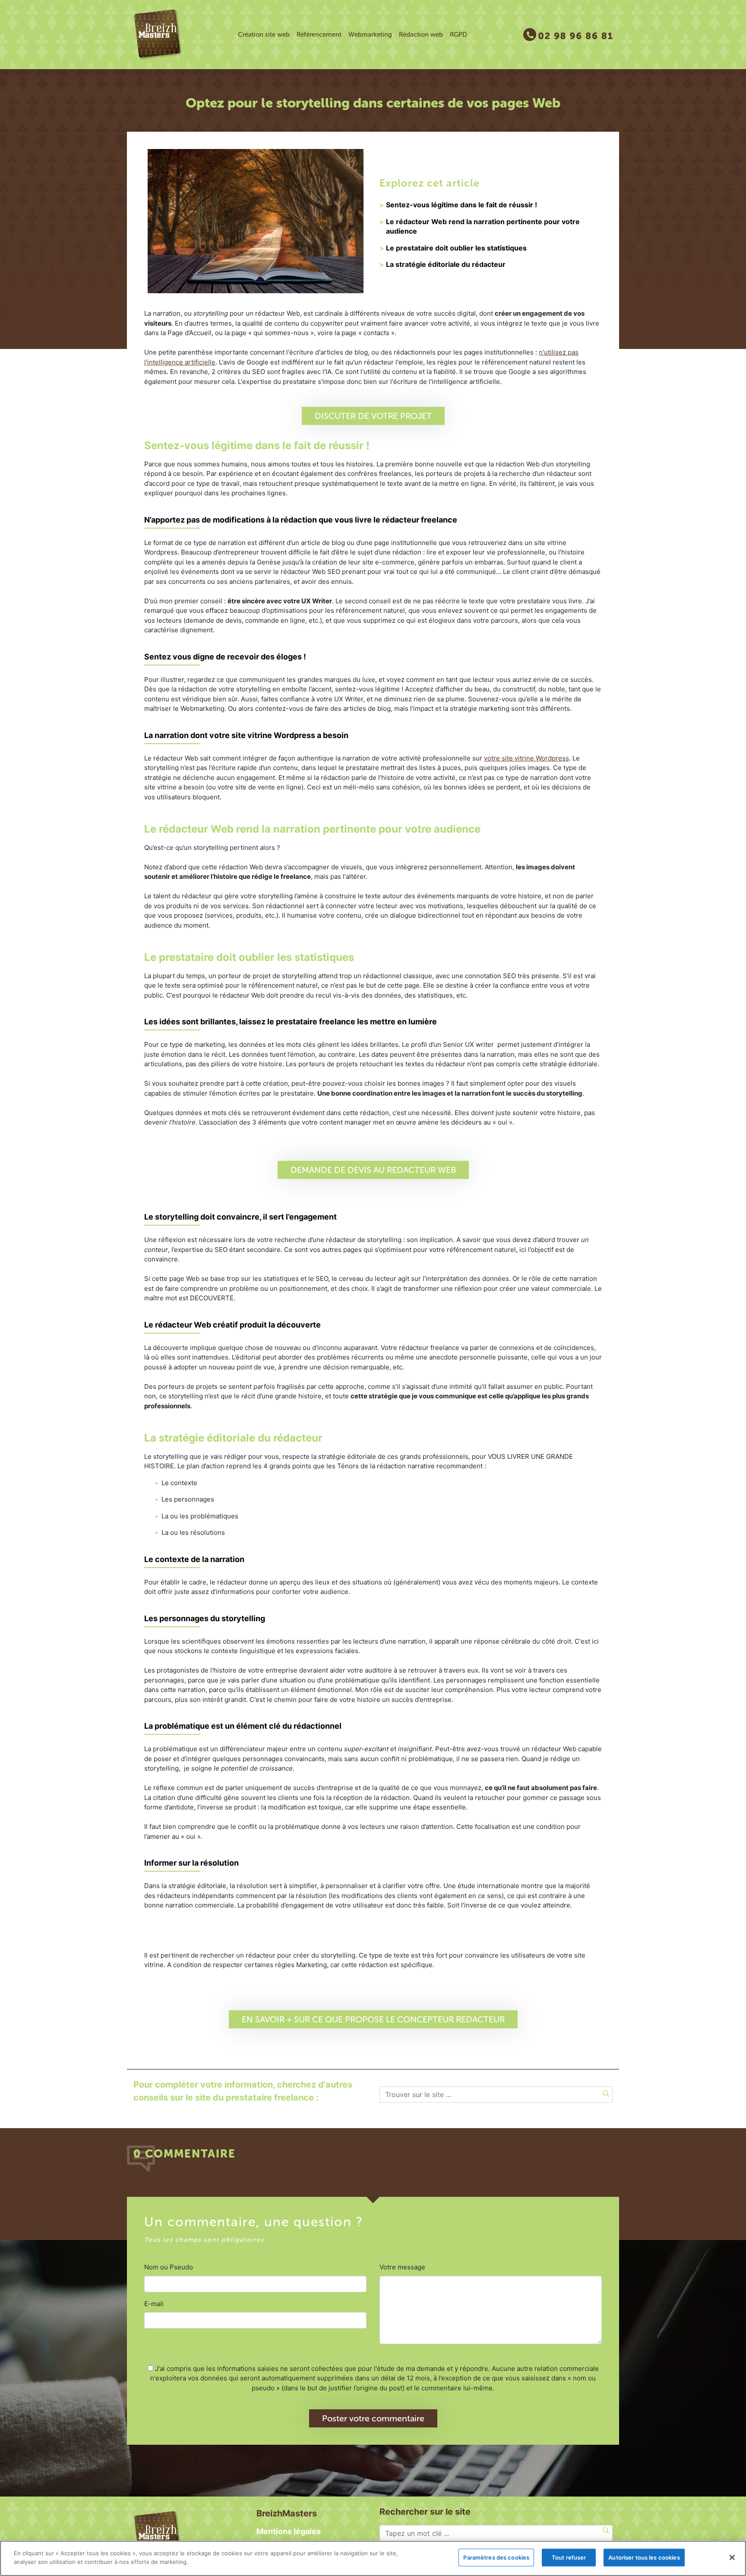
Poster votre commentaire (373, 2418)
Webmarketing (370, 35)
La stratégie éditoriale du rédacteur (446, 264)
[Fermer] (732, 2557)
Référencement (319, 35)
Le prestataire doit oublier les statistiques (456, 248)
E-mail (154, 2304)
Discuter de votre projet (373, 416)
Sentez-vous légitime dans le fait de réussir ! (462, 205)
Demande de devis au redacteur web (373, 1170)
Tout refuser (569, 2557)
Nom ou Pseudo (169, 2267)
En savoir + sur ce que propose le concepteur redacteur (373, 2019)
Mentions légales (289, 2531)
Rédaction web (421, 35)
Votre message (402, 2267)
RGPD (458, 35)
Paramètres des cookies (496, 2557)
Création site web (264, 35)
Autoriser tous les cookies (644, 2557)
